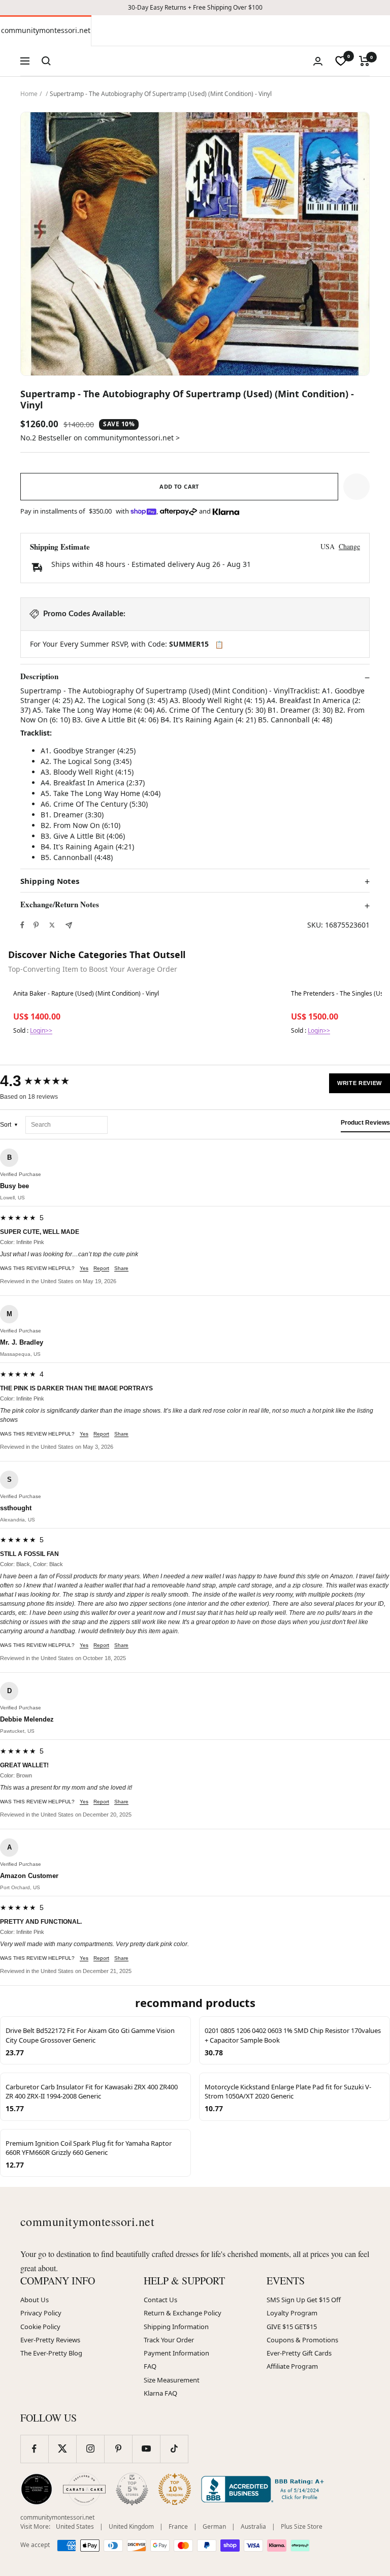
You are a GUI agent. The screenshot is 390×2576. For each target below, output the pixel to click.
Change (349, 546)
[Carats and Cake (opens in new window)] (84, 2489)
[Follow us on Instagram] (90, 2449)
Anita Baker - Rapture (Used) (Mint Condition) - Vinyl (86, 994)
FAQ (150, 2366)
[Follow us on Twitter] (62, 2449)
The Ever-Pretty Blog (51, 2353)
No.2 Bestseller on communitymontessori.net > (100, 438)
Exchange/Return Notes (60, 905)
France (178, 2526)
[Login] (318, 61)
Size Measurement (172, 2380)
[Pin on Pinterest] (36, 925)
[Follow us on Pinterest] (118, 2449)
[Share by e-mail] (69, 925)
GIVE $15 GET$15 (292, 2327)
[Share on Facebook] (22, 925)
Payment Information (176, 2353)
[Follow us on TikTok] (174, 2449)
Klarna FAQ (160, 2393)
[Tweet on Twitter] (52, 925)
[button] (356, 487)
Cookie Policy (40, 2327)
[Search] (46, 61)
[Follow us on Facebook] (34, 2449)
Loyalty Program (292, 2313)
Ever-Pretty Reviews (50, 2340)
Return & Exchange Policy (183, 2313)
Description (39, 677)
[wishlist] (341, 61)
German (214, 2526)
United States (75, 2526)
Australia (253, 2526)
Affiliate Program (292, 2366)
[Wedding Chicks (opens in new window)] (37, 2489)
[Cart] (364, 61)
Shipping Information (176, 2327)
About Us (35, 2300)
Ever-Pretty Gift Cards (299, 2353)
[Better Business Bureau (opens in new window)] (265, 2489)
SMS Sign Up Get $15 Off (304, 2300)
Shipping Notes (50, 881)
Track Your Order (169, 2340)
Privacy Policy (41, 2313)
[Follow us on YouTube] (146, 2449)
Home (29, 94)
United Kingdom (131, 2526)
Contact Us (160, 2300)
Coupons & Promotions (302, 2340)
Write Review (360, 1083)
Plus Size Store (302, 2526)
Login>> (41, 1030)
